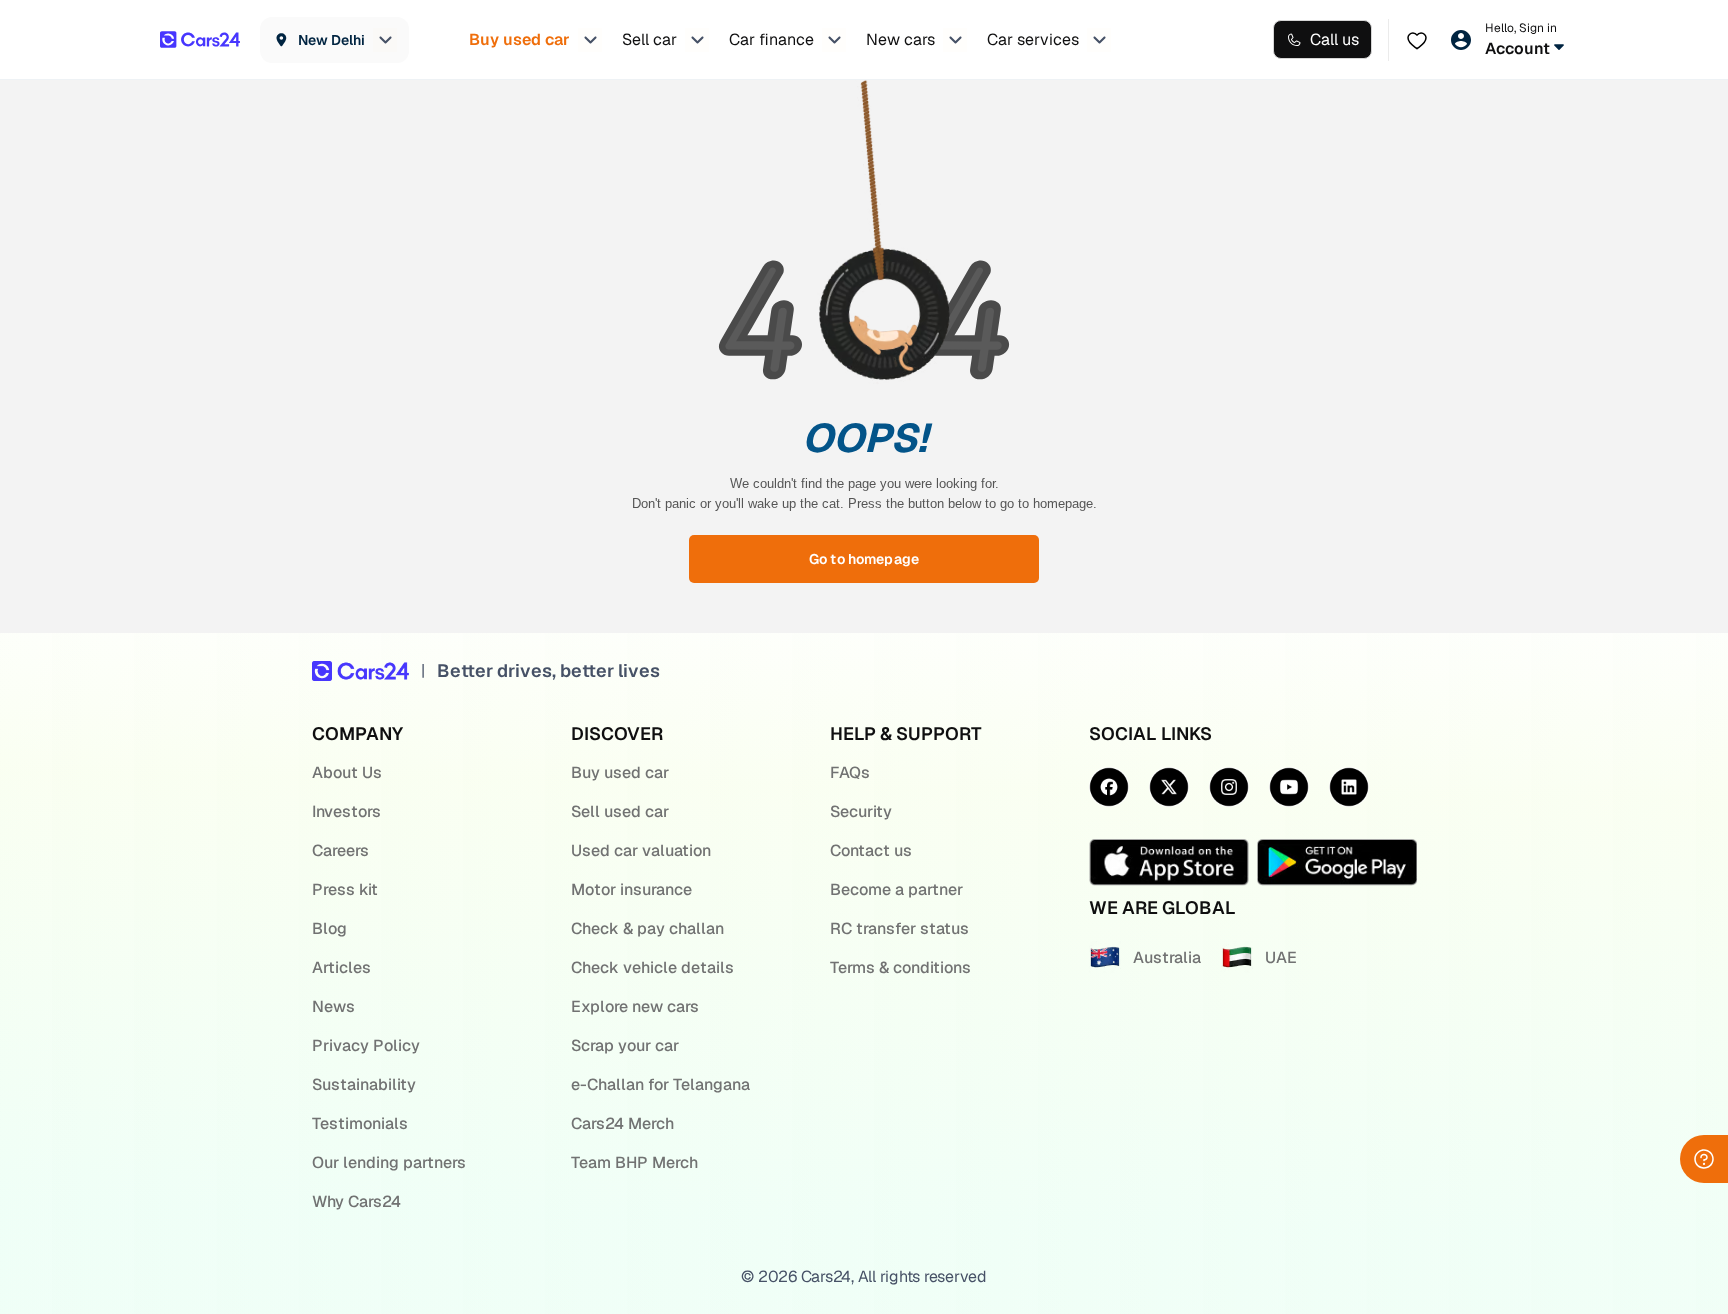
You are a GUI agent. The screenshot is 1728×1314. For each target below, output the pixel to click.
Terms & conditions (900, 967)
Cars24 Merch (622, 1123)
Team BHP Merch (634, 1162)
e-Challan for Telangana (660, 1084)
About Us (347, 772)
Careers (340, 850)
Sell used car (620, 811)
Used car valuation (641, 850)
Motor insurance (631, 889)
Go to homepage (864, 559)
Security (861, 811)
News (333, 1006)
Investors (346, 811)
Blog (329, 928)
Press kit (345, 889)
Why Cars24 (356, 1201)
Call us (1334, 39)
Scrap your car (625, 1045)
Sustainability (364, 1084)
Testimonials (360, 1123)
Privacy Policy (366, 1045)
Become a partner (896, 889)
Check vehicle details (652, 967)
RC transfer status (899, 928)
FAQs (850, 772)
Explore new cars (635, 1006)
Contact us (871, 850)
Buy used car (620, 772)
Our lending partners (389, 1162)
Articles (341, 967)
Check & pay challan (647, 928)
